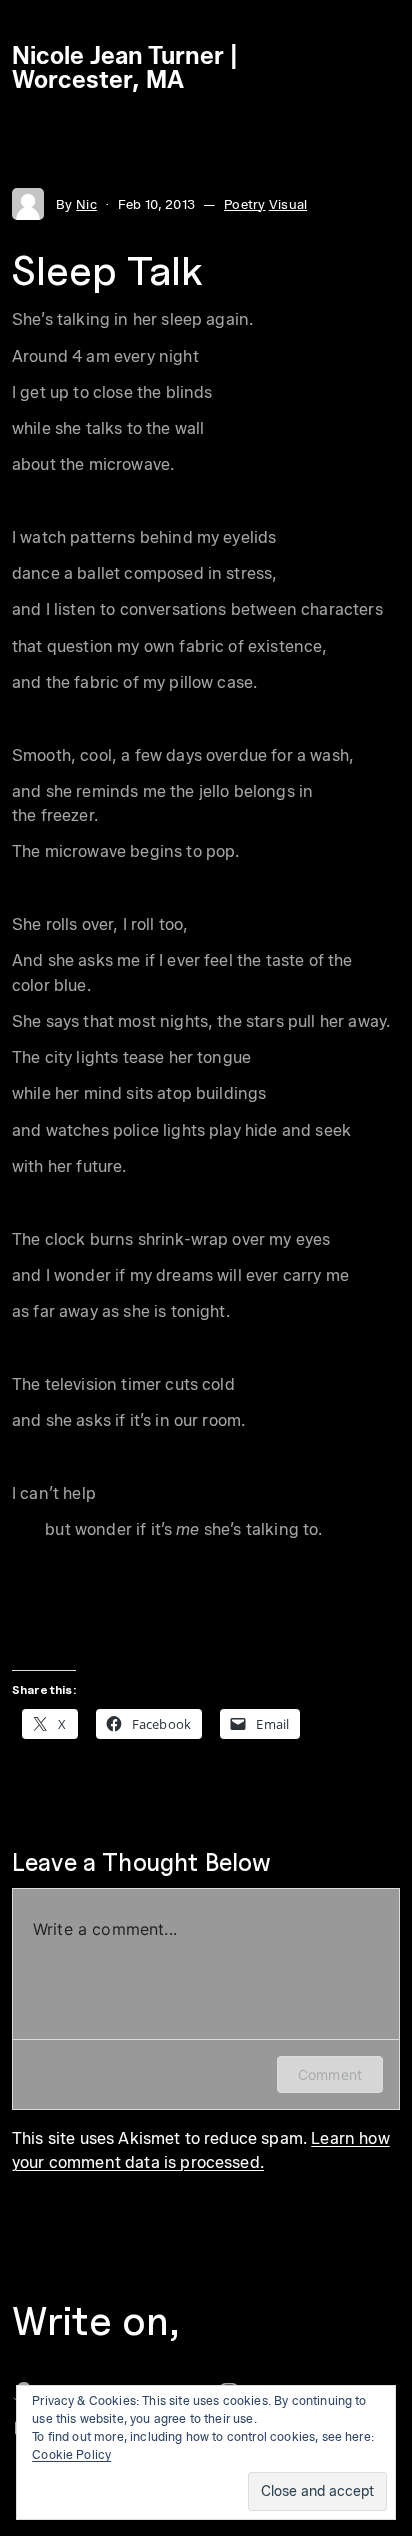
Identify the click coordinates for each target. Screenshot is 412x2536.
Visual (288, 204)
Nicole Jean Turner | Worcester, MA (125, 67)
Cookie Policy (71, 2454)
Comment (330, 2074)
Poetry (244, 204)
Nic (86, 204)
